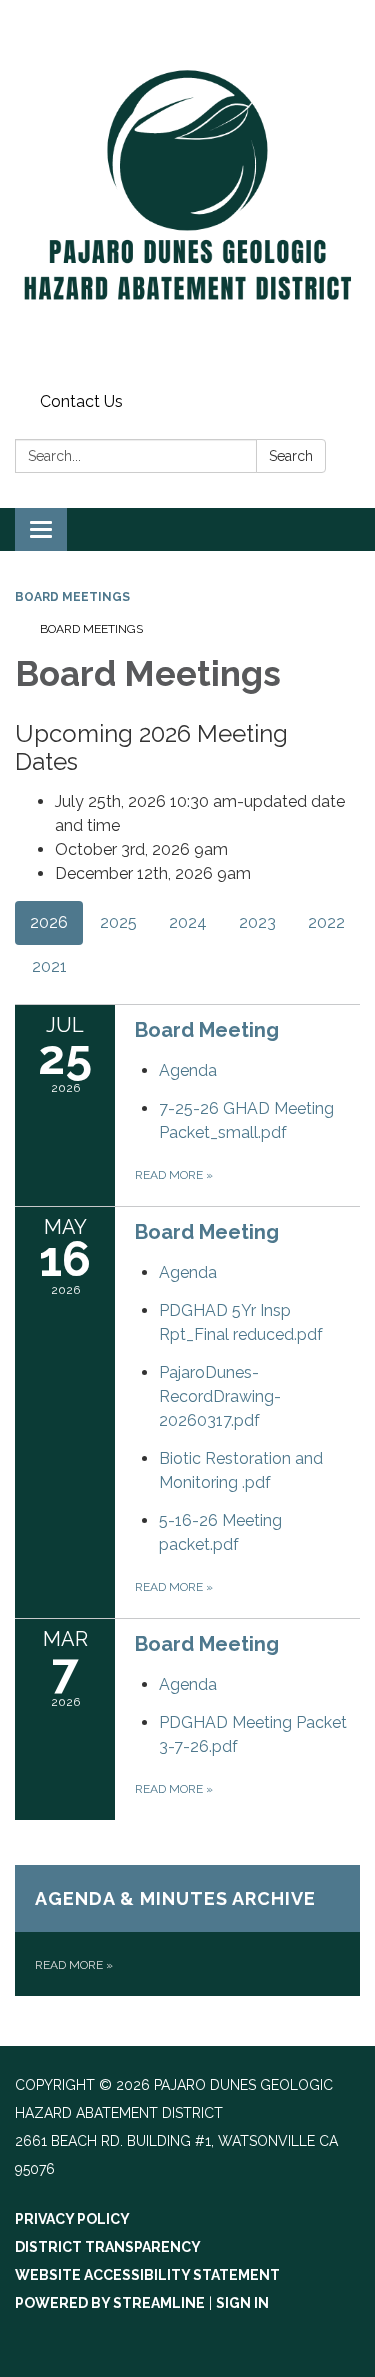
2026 (49, 922)
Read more (174, 1175)
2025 (118, 922)
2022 (326, 922)
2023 (257, 922)
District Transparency (108, 2247)
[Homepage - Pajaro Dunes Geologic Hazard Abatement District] (187, 192)
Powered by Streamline (110, 2303)
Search (291, 456)
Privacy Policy (72, 2219)
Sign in (242, 2303)
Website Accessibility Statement (147, 2275)
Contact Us (81, 401)
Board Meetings (72, 597)
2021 (49, 966)
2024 (188, 922)
